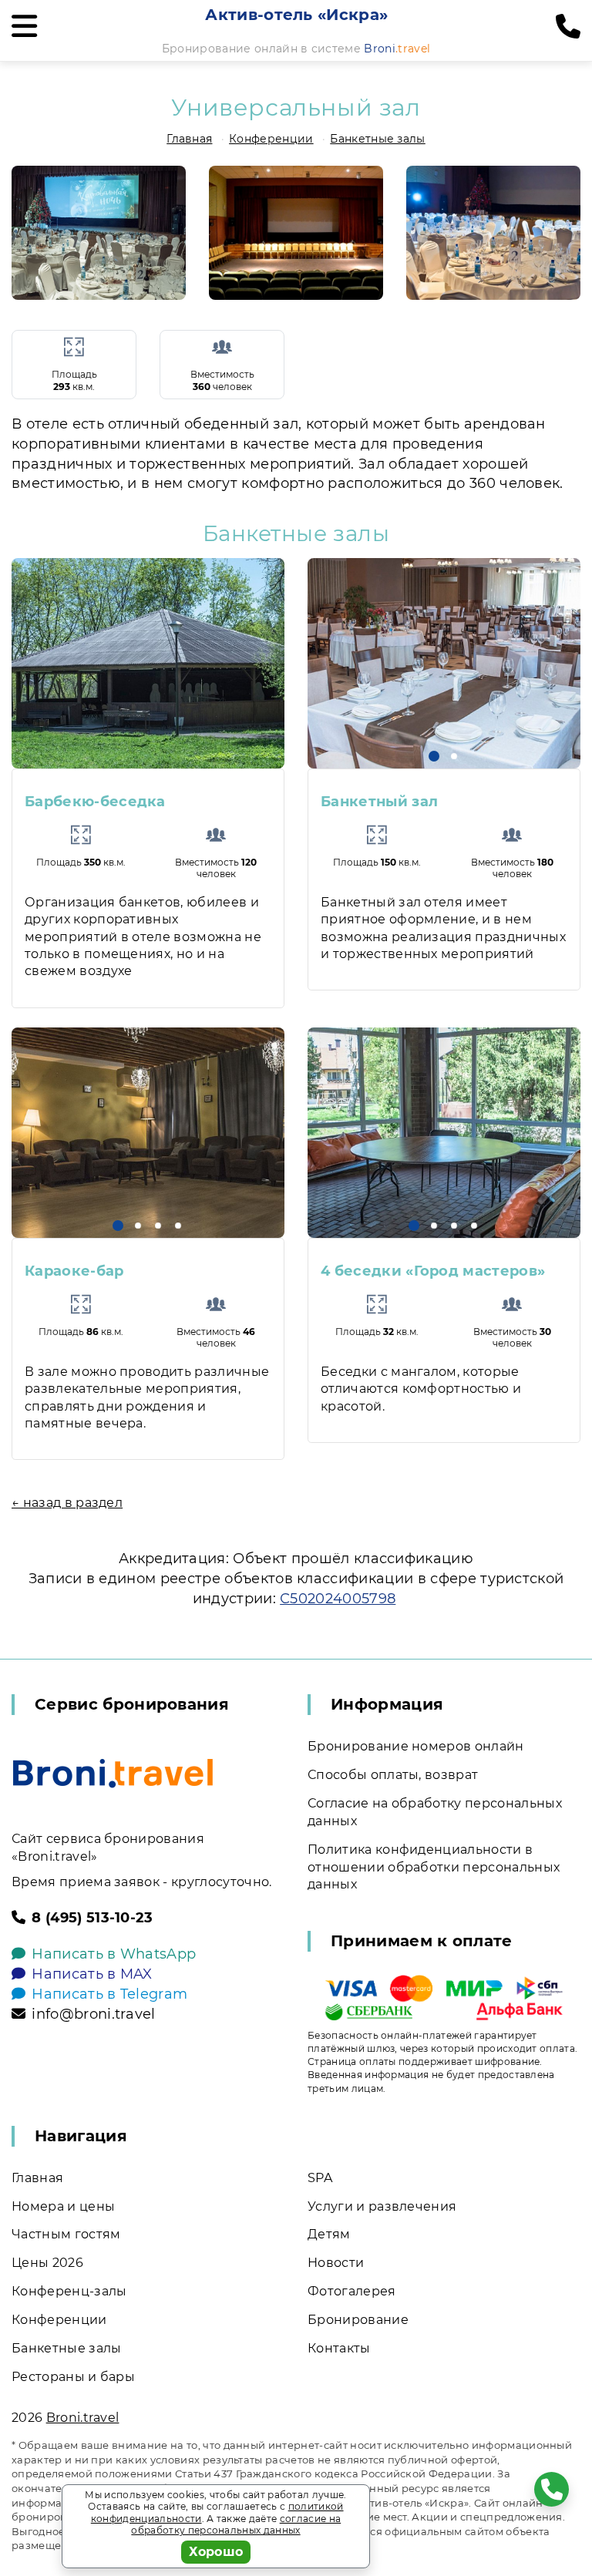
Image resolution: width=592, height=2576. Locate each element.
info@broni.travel (93, 2014)
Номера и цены (63, 2206)
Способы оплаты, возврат (393, 1775)
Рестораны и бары (73, 2377)
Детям (329, 2234)
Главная (189, 139)
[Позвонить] (568, 27)
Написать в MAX (92, 1974)
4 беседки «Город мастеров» (433, 1271)
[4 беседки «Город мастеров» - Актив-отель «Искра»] (444, 1133)
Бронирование (358, 2320)
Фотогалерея (352, 2291)
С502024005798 (338, 1599)
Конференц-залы (69, 2291)
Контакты (339, 2348)
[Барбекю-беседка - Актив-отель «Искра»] (148, 663)
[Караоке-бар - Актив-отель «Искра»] (148, 1133)
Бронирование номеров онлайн (416, 1746)
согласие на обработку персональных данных (236, 2525)
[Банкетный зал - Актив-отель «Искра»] (444, 663)
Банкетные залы (377, 139)
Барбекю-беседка (95, 802)
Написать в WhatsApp (114, 1954)
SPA (320, 2178)
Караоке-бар (74, 1271)
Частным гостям (66, 2234)
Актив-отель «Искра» (296, 15)
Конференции (271, 139)
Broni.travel (83, 2418)
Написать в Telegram (109, 1994)
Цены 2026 (47, 2263)
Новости (336, 2263)
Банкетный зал (379, 802)
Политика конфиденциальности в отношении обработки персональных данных (434, 1867)
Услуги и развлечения (382, 2206)
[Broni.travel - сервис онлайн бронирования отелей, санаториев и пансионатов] (113, 1773)
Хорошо (216, 2552)
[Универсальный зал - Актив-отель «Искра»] (99, 233)
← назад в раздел (67, 1503)
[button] (434, 756)
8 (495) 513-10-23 (92, 1918)
